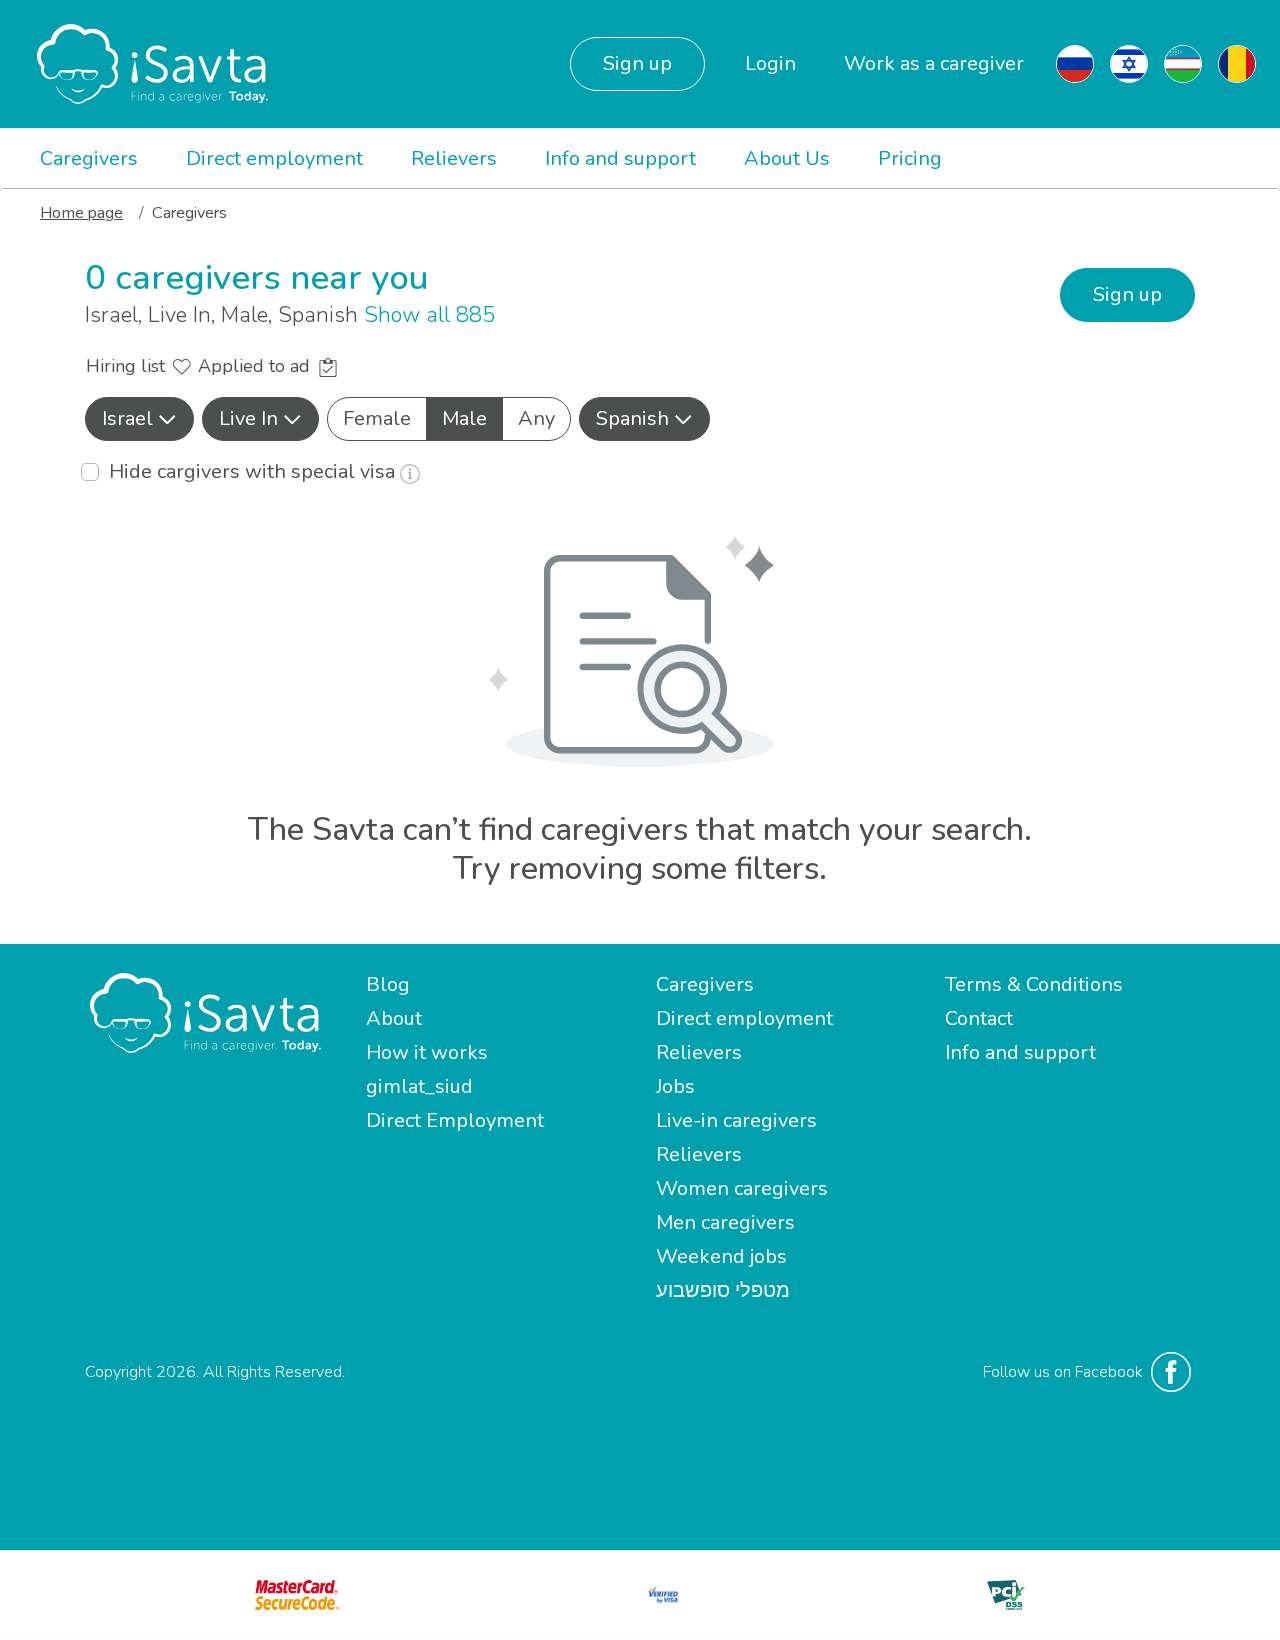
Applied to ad (256, 366)
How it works (427, 1052)
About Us (787, 158)
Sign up (637, 63)
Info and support (620, 158)
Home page (81, 213)
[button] (139, 419)
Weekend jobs (721, 1256)
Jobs (675, 1086)
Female (377, 418)
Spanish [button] (632, 418)
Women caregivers (742, 1188)
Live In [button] (248, 418)
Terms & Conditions (1034, 984)
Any (536, 418)
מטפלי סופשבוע (723, 1290)
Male (464, 418)
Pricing (910, 158)
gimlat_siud (419, 1086)
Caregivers (89, 158)
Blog (388, 984)
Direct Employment (455, 1120)
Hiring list (128, 366)
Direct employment (274, 158)
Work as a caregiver (934, 63)
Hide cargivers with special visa (254, 471)
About (394, 1018)
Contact (979, 1018)
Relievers (454, 158)
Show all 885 (429, 315)
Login (770, 63)
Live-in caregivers (736, 1120)
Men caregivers (725, 1222)
